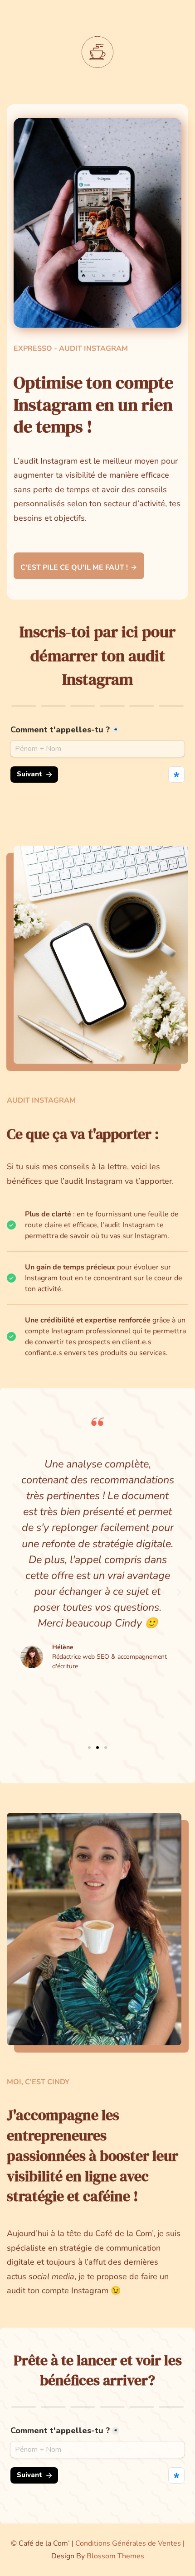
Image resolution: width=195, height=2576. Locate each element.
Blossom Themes (115, 2556)
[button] (16, 1593)
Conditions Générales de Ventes (128, 2543)
